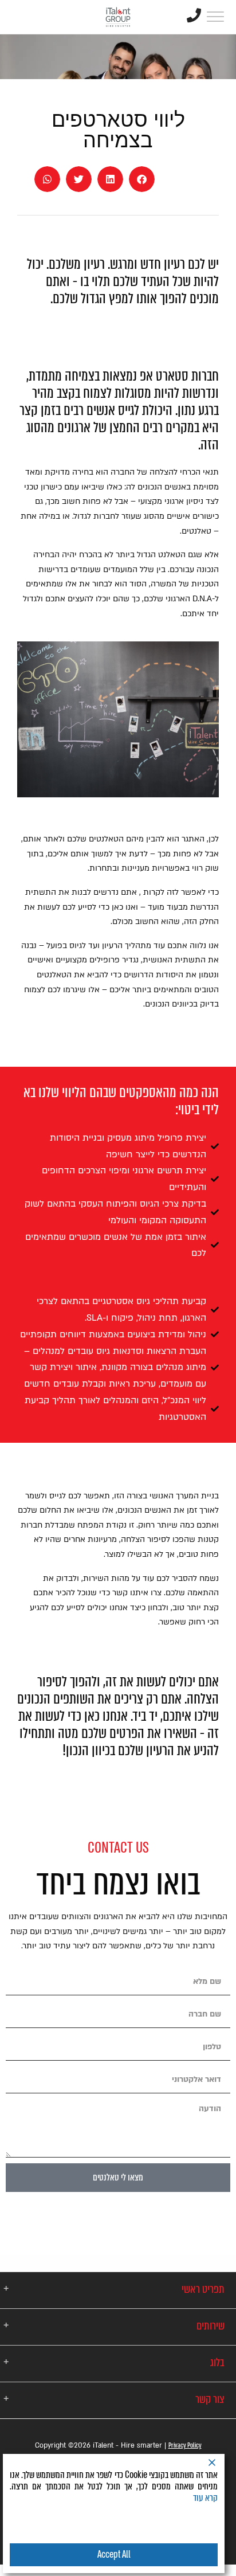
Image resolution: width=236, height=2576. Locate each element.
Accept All (114, 2555)
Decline (167, 2526)
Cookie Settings (60, 2526)
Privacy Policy (185, 2445)
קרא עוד (205, 2498)
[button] (142, 179)
